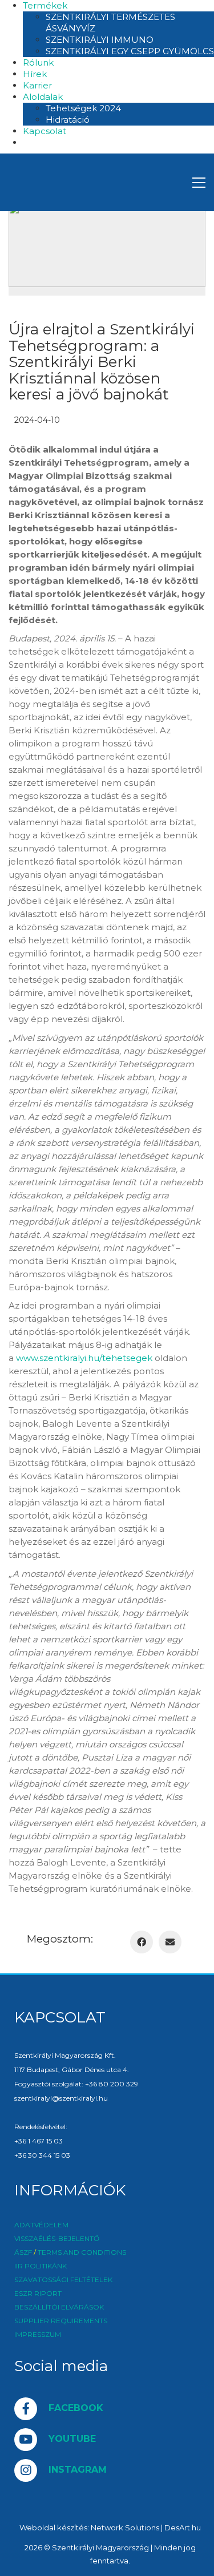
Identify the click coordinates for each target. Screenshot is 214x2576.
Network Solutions (125, 2527)
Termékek (45, 5)
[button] (199, 183)
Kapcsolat (45, 131)
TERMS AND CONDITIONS (82, 2252)
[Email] (170, 1942)
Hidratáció (68, 120)
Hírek (35, 74)
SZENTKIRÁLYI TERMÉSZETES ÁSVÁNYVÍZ (110, 23)
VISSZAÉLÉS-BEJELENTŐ (57, 2239)
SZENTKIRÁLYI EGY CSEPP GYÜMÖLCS (130, 51)
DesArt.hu (183, 2527)
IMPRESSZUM (38, 2335)
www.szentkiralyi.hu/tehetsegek (84, 1358)
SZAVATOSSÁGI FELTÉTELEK (63, 2280)
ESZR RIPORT (38, 2294)
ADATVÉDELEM (41, 2225)
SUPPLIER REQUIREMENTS (61, 2321)
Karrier (37, 85)
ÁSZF (23, 2252)
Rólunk (38, 62)
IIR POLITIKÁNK (41, 2266)
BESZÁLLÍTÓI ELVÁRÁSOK (59, 2307)
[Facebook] (142, 1942)
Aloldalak (43, 97)
